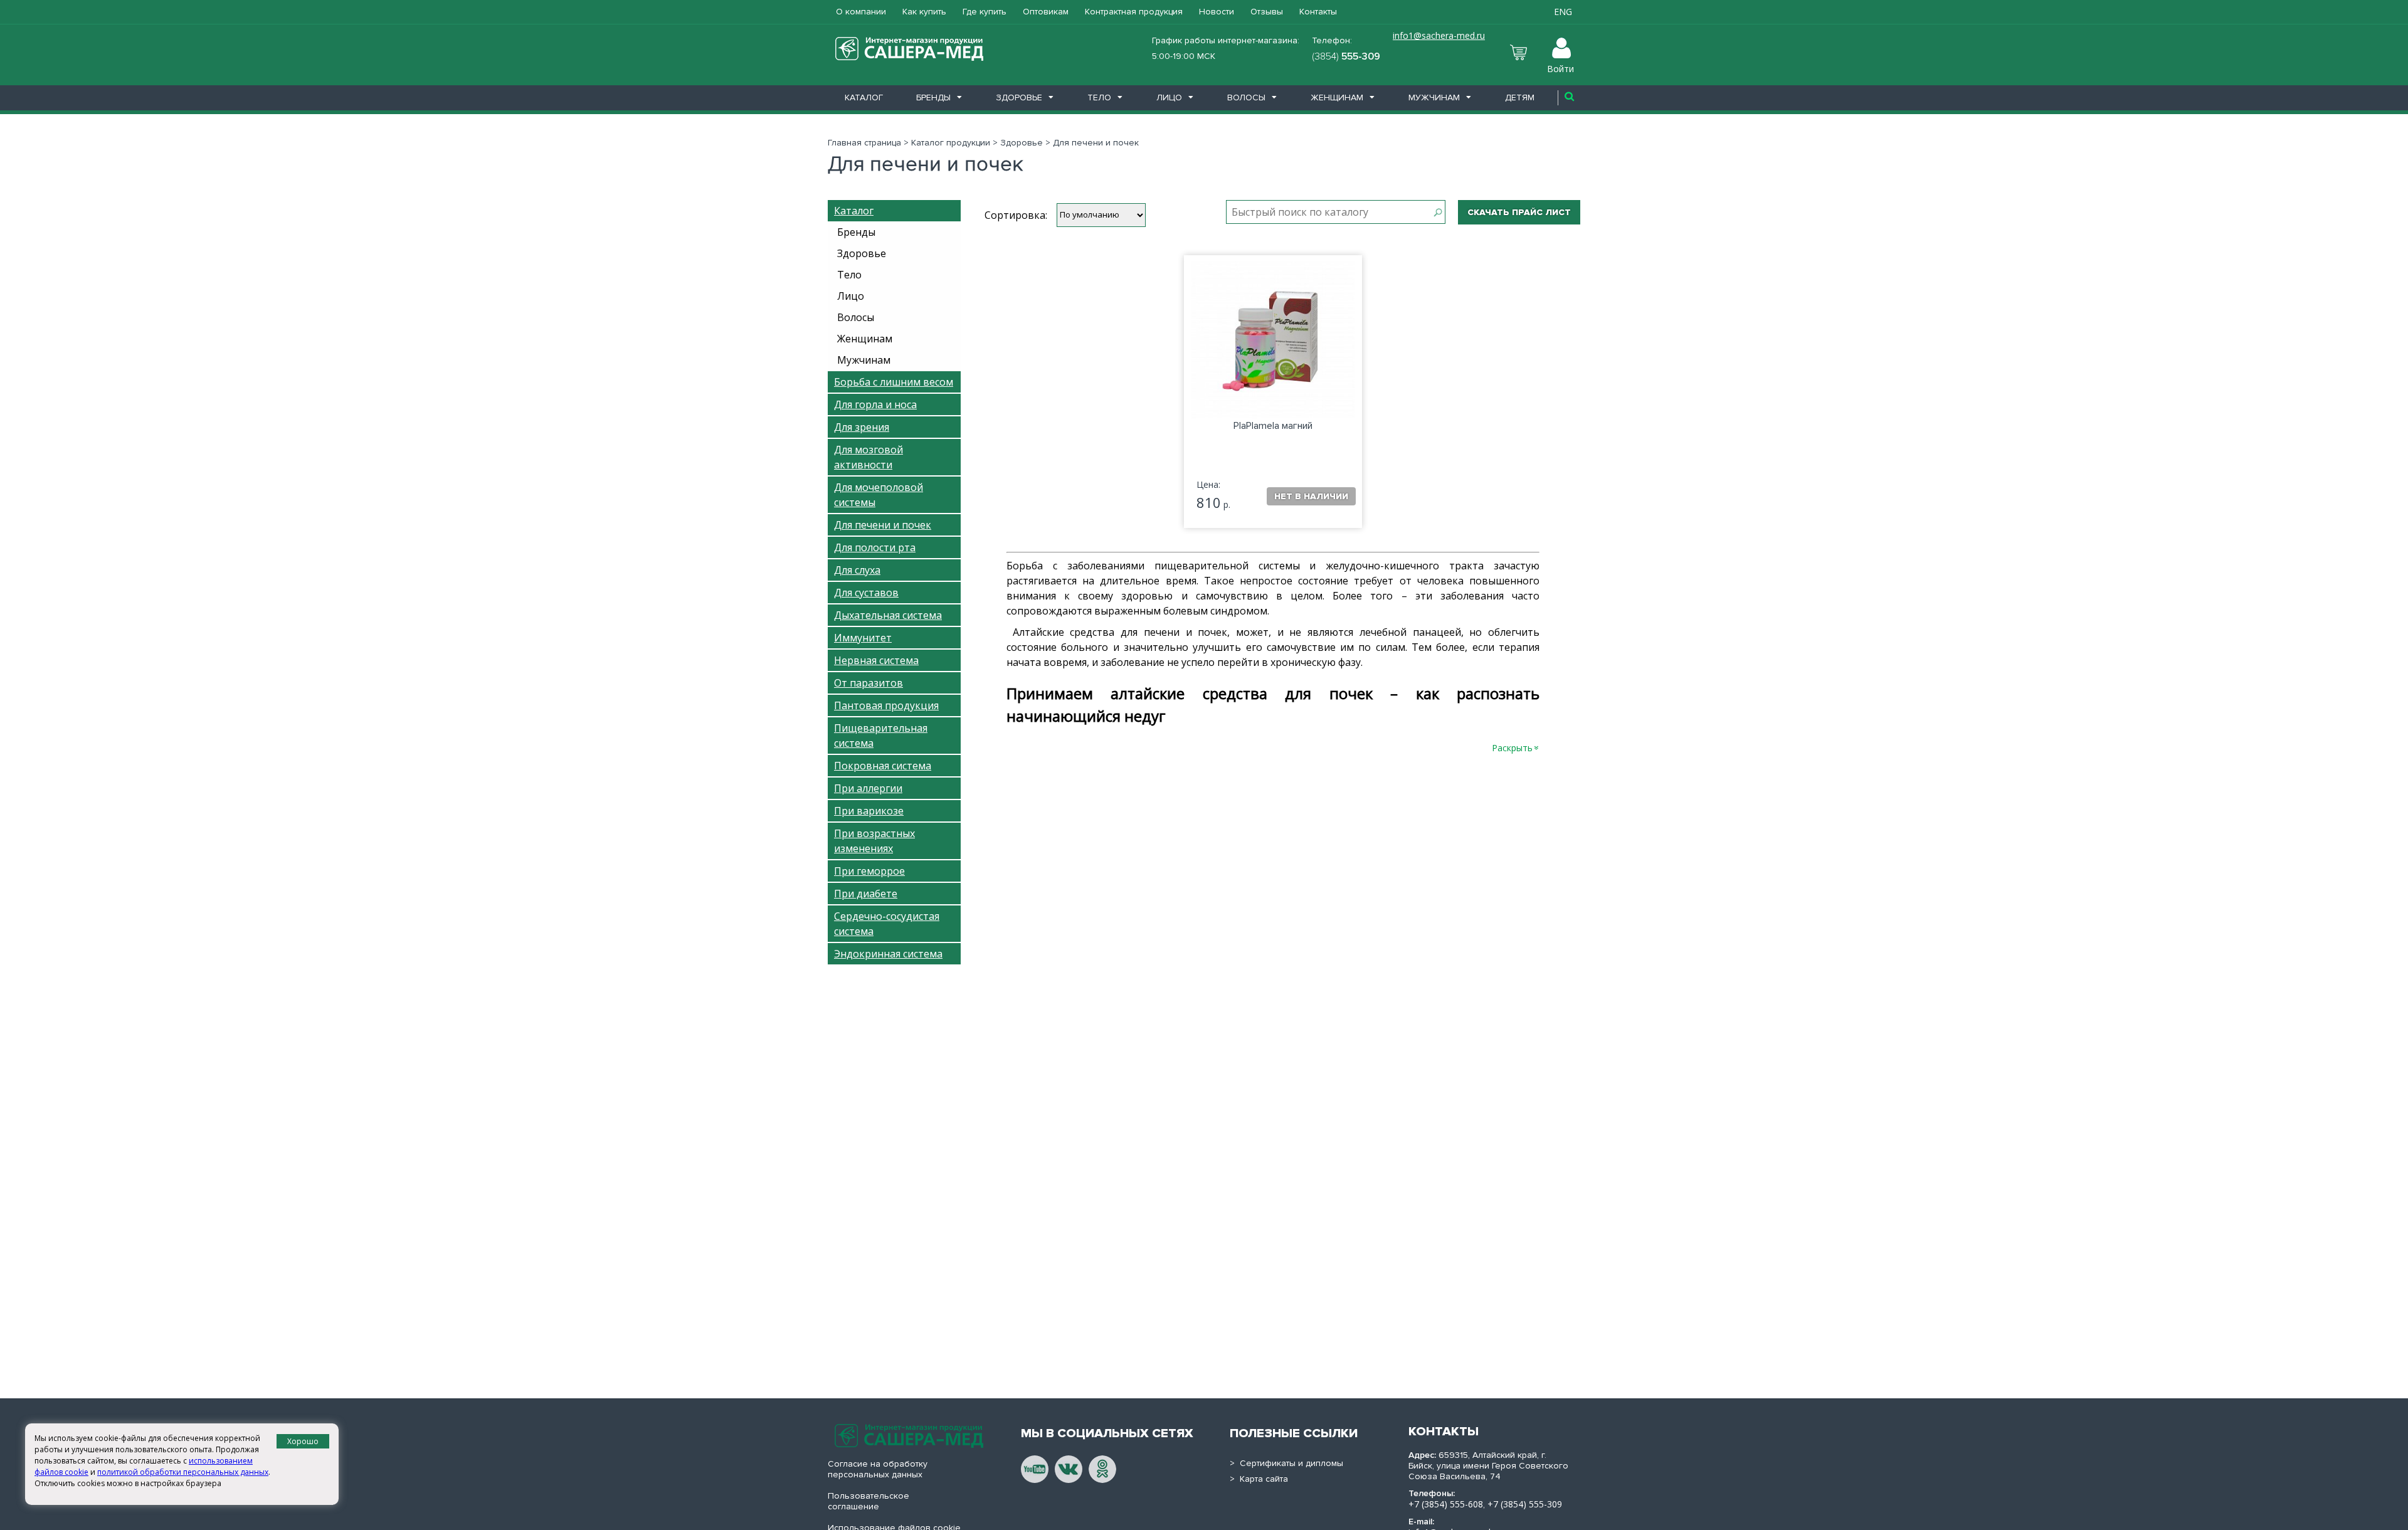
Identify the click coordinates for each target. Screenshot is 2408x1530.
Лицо (1169, 98)
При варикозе (869, 811)
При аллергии (868, 788)
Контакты (1318, 12)
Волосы (1246, 98)
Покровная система (883, 766)
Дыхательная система (888, 615)
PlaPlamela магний (1273, 426)
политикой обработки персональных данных (183, 1472)
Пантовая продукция (886, 705)
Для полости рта (875, 547)
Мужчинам (1434, 98)
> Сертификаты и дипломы (1286, 1463)
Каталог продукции (951, 143)
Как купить (924, 12)
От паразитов (869, 683)
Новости (1217, 12)
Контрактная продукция (1134, 12)
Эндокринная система (888, 954)
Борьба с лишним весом (894, 382)
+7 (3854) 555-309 (1525, 1504)
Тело (1099, 98)
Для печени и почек (883, 525)
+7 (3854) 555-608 (1446, 1504)
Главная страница (864, 143)
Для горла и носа (875, 404)
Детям (1520, 98)
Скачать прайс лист (1519, 212)
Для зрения (862, 427)
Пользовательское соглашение (869, 1501)
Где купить (985, 12)
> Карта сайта (1259, 1479)
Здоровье (1019, 98)
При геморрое (869, 871)
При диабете (866, 894)
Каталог (864, 98)
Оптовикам (1046, 12)
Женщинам (1337, 98)
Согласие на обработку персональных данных (878, 1469)
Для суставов (866, 593)
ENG (1563, 12)
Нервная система (876, 660)
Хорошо (303, 1441)
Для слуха (857, 570)
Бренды (933, 98)
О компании (861, 12)
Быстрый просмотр (1272, 363)
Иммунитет (863, 638)
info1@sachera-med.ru (1439, 35)
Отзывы (1267, 12)
